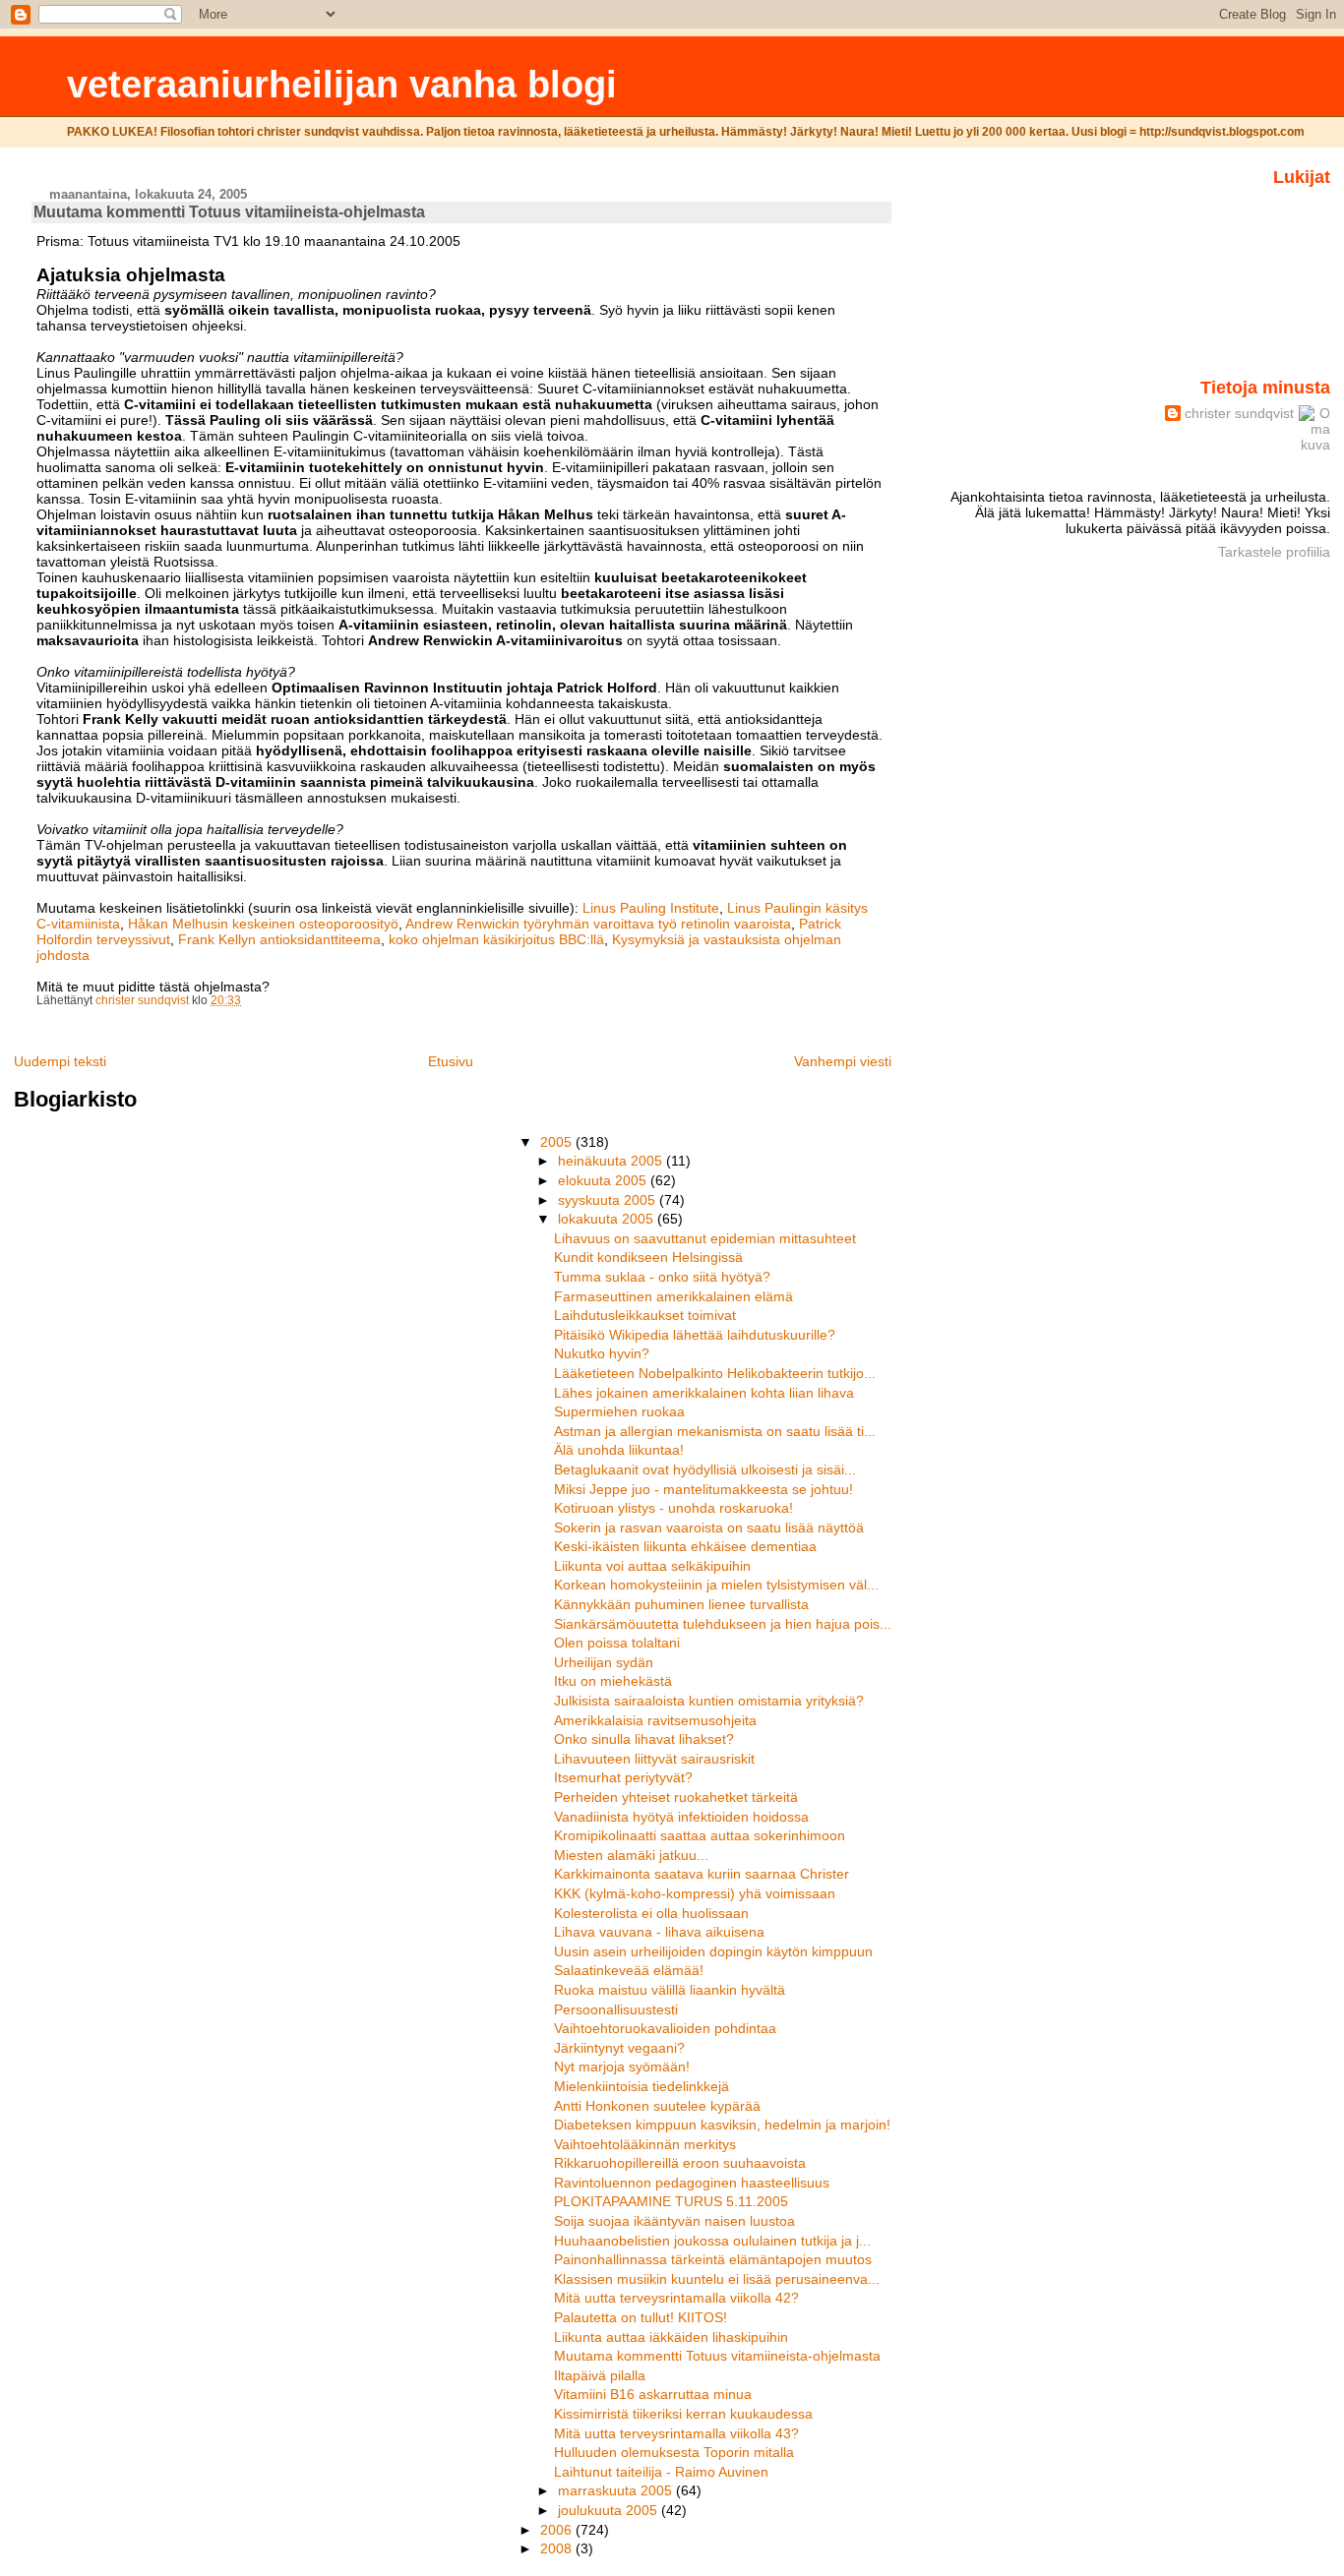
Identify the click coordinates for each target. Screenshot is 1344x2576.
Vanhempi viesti (843, 1061)
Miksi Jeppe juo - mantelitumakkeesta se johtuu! (703, 1489)
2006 (558, 2530)
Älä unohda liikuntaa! (619, 1450)
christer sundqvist (1239, 413)
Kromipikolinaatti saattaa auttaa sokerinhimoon (700, 1835)
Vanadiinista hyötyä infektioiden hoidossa (681, 1817)
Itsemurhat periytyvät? (623, 1777)
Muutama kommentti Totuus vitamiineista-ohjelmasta (717, 2356)
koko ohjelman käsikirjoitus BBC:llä (496, 939)
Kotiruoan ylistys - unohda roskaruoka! (673, 1508)
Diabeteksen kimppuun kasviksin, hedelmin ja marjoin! (722, 2125)
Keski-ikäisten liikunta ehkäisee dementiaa (685, 1546)
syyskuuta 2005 (609, 1200)
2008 (558, 2548)
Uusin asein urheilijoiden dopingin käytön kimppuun (713, 1951)
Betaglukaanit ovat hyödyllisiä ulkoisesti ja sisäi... (705, 1469)
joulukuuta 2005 (610, 2510)
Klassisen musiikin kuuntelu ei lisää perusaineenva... (717, 2279)
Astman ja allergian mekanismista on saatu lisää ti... (715, 1431)
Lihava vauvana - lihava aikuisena (659, 1932)
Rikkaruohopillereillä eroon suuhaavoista (680, 2163)
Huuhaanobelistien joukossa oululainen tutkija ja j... (712, 2241)
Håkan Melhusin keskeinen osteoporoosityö (263, 924)
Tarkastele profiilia (1274, 552)
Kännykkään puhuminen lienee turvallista (681, 1604)
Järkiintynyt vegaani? (619, 2048)
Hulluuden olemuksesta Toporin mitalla (674, 2452)
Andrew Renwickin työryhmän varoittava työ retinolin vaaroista (598, 924)
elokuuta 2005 (604, 1180)
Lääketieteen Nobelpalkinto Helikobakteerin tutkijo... (715, 1373)
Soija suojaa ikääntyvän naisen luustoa (674, 2221)
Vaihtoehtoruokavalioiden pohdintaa (665, 2028)
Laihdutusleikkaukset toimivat (645, 1315)
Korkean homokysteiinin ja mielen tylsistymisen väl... (716, 1585)
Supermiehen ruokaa (619, 1411)
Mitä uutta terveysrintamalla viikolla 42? (676, 2298)
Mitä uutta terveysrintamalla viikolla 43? (676, 2433)
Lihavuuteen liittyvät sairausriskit (654, 1759)
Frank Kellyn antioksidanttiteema (279, 939)
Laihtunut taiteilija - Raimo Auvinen (661, 2472)
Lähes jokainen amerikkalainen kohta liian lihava (704, 1393)
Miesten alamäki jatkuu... (631, 1855)
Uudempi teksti (60, 1061)
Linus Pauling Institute (651, 908)
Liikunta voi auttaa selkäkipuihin (652, 1566)
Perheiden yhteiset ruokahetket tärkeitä (676, 1797)
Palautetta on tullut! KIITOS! (641, 2317)
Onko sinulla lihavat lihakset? (644, 1739)
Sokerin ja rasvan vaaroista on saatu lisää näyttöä (709, 1528)
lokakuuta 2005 (608, 1219)
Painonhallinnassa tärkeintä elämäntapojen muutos (713, 2259)
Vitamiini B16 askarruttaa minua (653, 2394)
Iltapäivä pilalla (600, 2375)
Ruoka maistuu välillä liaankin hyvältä (670, 1990)
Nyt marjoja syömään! (622, 2067)
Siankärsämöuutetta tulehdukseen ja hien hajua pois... (723, 1624)
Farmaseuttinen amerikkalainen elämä (673, 1296)
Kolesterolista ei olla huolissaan (651, 1913)
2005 (558, 1142)
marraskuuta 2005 (617, 2490)
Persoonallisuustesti (616, 2009)
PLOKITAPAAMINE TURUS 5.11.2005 (671, 2201)
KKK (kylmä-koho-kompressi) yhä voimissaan (695, 1893)
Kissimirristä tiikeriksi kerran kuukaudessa (683, 2414)
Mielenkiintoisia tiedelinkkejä (641, 2086)
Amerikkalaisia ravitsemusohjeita (655, 1720)
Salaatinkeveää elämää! (629, 1970)
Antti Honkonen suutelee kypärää (657, 2106)
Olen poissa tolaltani (617, 1643)
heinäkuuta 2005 (612, 1161)
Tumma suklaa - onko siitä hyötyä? (662, 1277)
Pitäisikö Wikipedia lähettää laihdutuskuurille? (695, 1335)
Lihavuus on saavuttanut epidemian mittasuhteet (705, 1238)
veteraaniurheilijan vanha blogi (342, 84)
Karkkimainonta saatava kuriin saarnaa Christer (702, 1874)
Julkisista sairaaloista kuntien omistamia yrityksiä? (709, 1701)
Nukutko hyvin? (602, 1353)
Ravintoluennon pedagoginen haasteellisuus (692, 2183)
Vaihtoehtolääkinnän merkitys (645, 2144)
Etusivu (451, 1061)
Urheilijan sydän (604, 1662)
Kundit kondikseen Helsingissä (648, 1257)
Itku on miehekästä (613, 1681)
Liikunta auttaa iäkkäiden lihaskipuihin (671, 2337)
